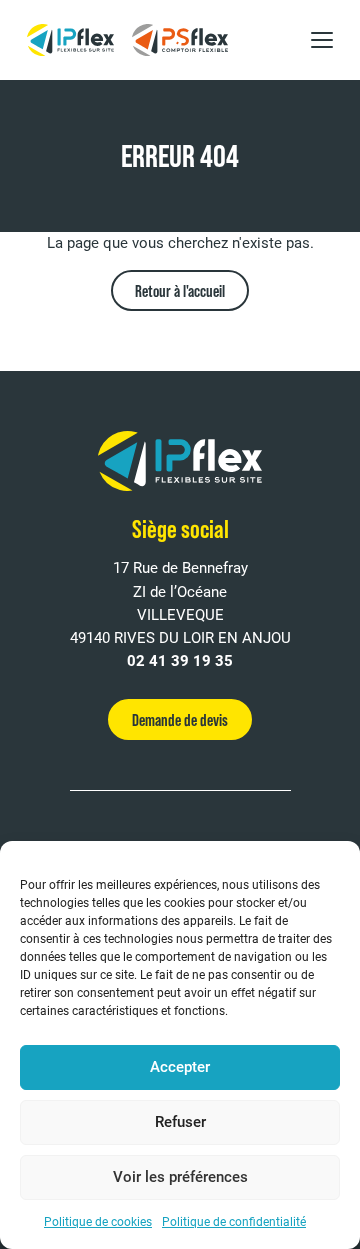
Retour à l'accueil (180, 290)
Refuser (180, 1122)
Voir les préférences (180, 1177)
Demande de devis (180, 719)
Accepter (180, 1067)
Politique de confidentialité (234, 1222)
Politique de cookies (98, 1222)
